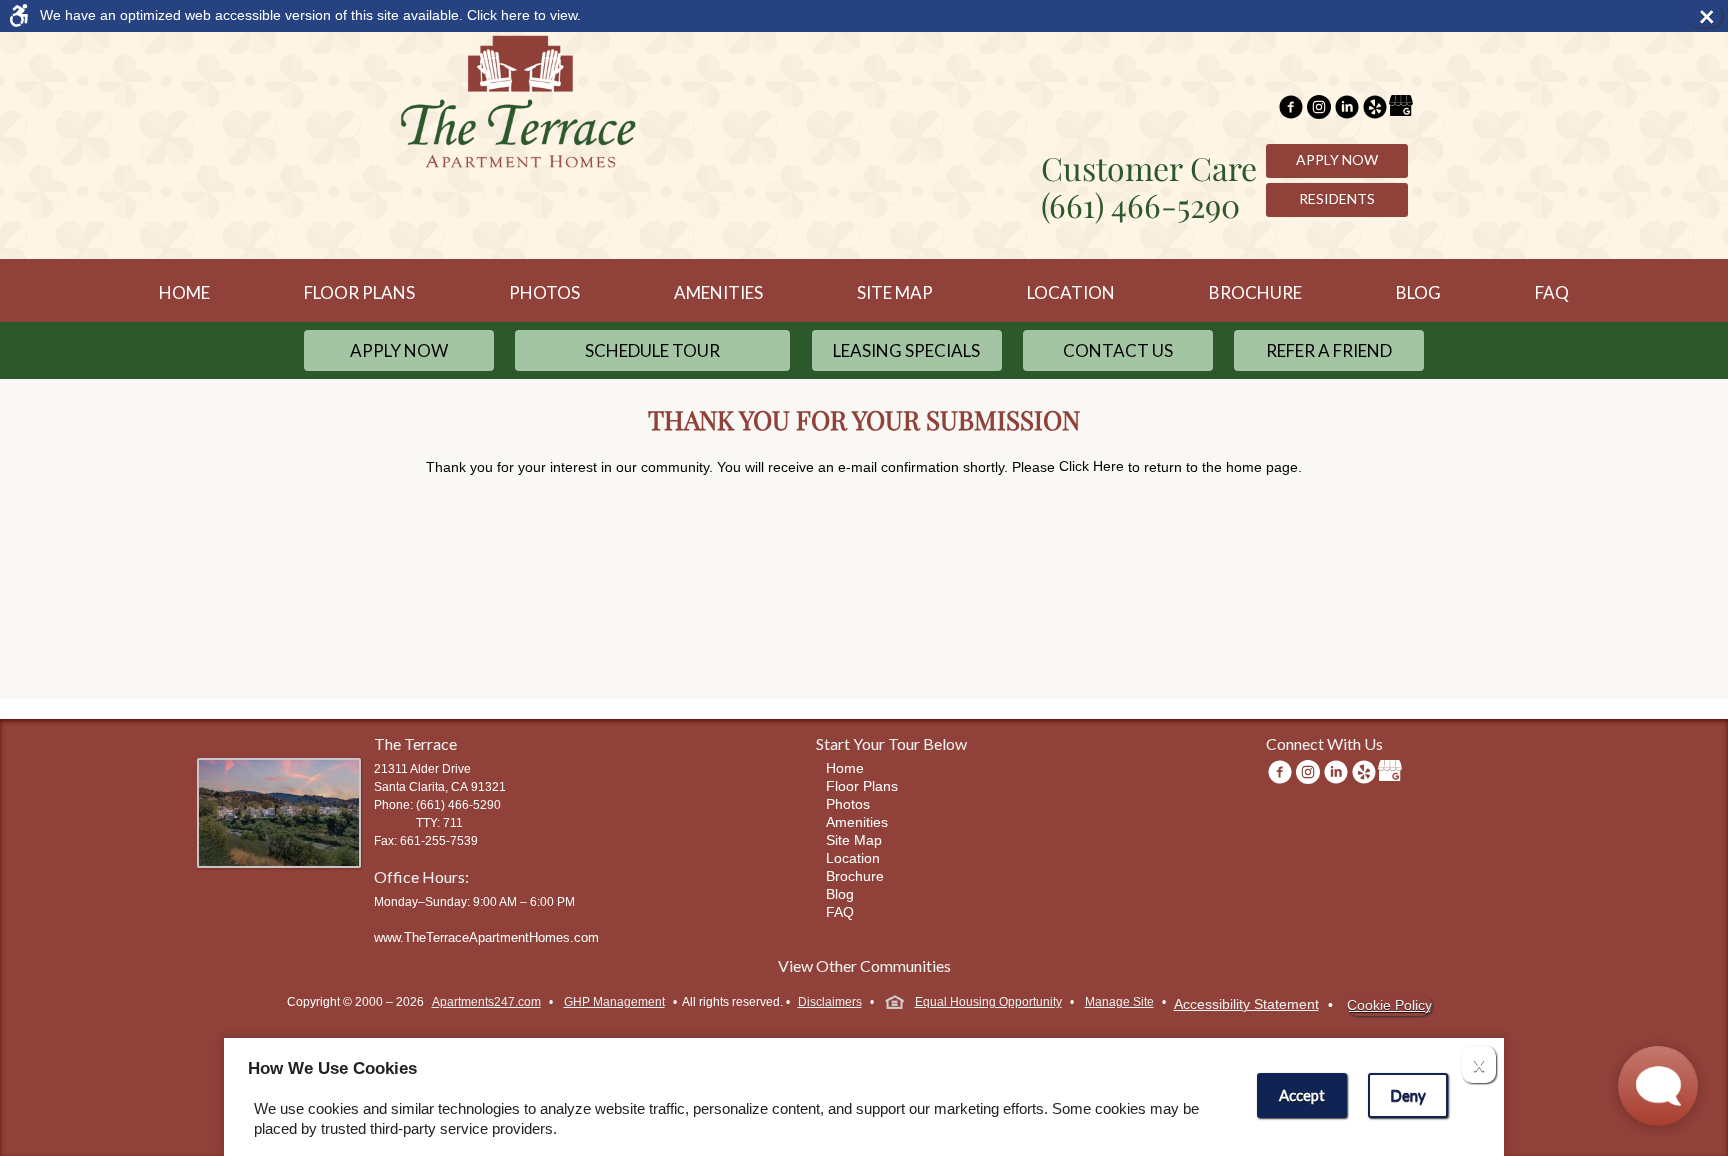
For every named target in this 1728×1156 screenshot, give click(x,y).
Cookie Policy (1389, 1005)
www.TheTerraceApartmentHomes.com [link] (486, 937)
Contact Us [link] (1118, 350)
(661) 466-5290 (1140, 204)
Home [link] (184, 292)
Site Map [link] (895, 292)
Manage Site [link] (1119, 1002)
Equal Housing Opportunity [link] (988, 1002)
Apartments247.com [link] (486, 1002)
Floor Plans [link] (359, 292)
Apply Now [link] (1337, 159)
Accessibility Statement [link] (1246, 1004)
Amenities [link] (718, 292)
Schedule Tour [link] (652, 350)
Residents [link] (1337, 198)
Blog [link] (1418, 292)
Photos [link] (544, 292)
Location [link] (1071, 292)
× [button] (1710, 16)
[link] (846, 15)
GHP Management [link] (614, 1002)
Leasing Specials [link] (906, 350)
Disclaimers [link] (830, 1002)
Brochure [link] (1255, 292)
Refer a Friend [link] (1329, 350)
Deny (1408, 1095)
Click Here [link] (1091, 466)
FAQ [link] (1552, 292)
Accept (1302, 1095)
